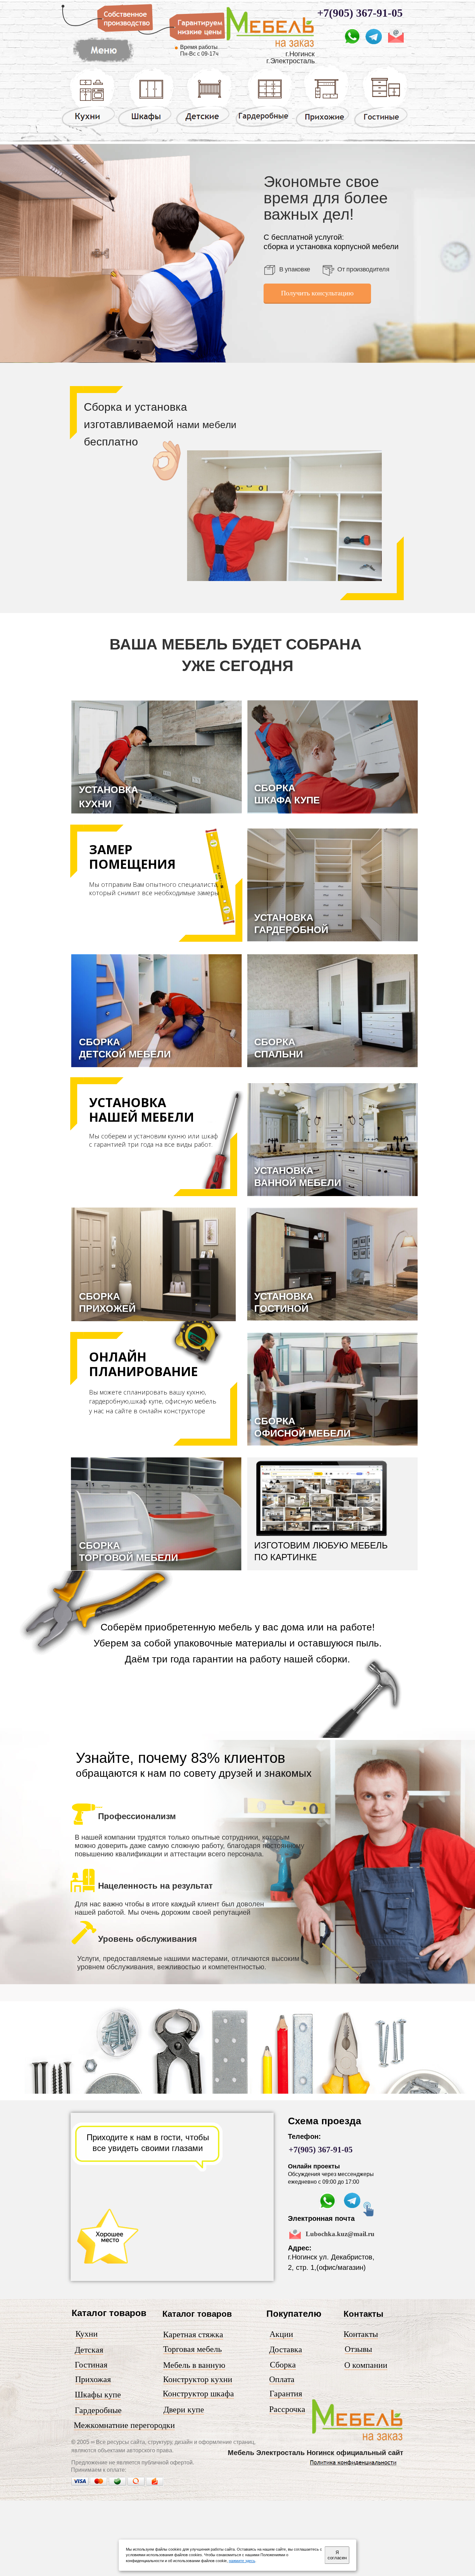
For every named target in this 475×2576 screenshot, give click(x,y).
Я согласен (337, 2555)
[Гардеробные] (264, 126)
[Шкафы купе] (146, 127)
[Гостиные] (381, 128)
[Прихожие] (323, 127)
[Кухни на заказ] (88, 127)
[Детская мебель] (204, 127)
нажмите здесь (242, 2561)
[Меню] (103, 63)
